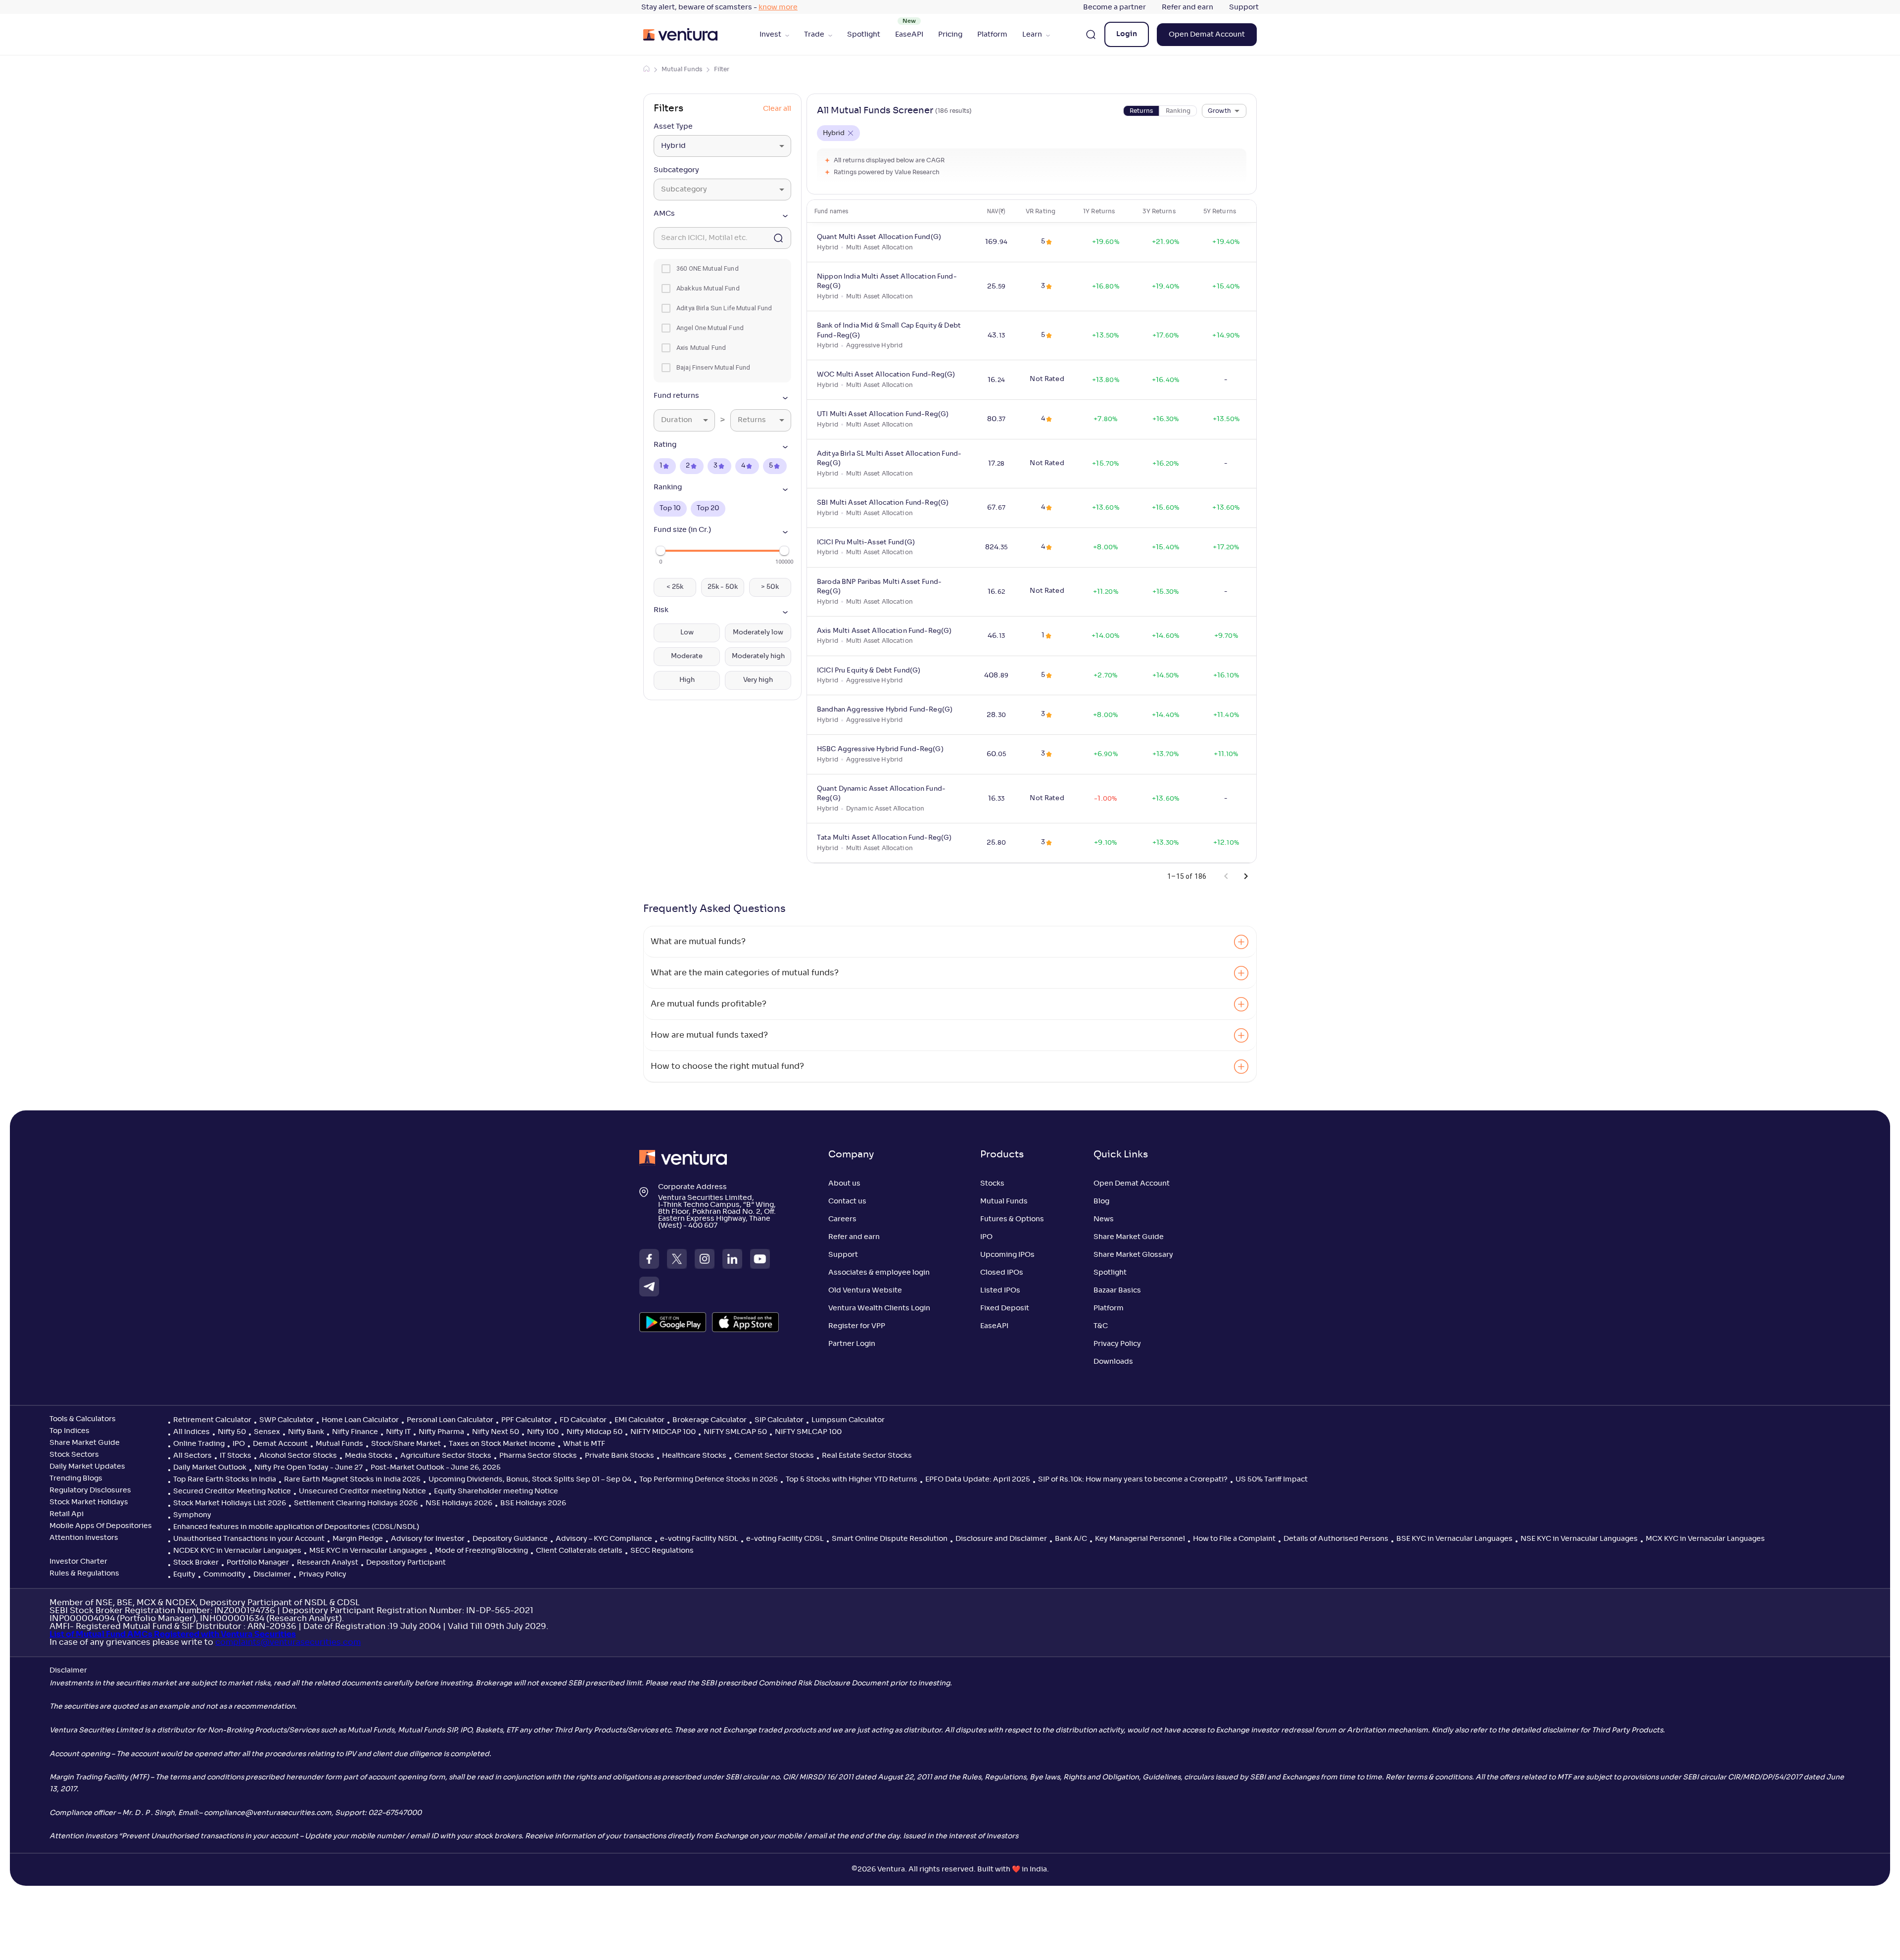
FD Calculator (583, 1420)
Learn (1032, 35)
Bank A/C (1071, 1539)
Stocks (992, 1184)
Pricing (950, 35)
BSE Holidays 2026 (533, 1503)
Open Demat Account (1207, 35)
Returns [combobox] (752, 420)
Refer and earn (1187, 7)
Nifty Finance (355, 1432)
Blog (1101, 1201)
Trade (814, 35)
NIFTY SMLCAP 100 (808, 1432)
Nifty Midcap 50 (594, 1432)
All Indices (191, 1432)
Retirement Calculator (212, 1420)
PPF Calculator (526, 1420)
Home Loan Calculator (360, 1420)
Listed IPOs (1000, 1291)
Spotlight (864, 35)
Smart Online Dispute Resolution (890, 1539)
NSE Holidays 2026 (459, 1503)
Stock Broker (196, 1563)
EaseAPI (909, 35)
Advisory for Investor (428, 1539)
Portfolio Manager (258, 1563)
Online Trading (199, 1444)
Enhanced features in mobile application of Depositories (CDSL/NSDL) (296, 1527)
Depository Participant (406, 1563)
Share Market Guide (1129, 1237)
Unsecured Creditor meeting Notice (362, 1491)
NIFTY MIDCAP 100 (663, 1432)
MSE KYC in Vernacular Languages (368, 1551)
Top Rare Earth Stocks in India (225, 1480)
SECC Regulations (662, 1551)
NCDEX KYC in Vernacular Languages (237, 1551)
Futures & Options (1012, 1219)
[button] (722, 216)
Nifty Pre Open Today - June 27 (309, 1468)
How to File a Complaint (1234, 1539)
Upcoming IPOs (1007, 1255)
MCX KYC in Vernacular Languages (1705, 1539)
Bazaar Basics (1117, 1291)
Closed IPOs (1002, 1273)
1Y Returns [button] (1099, 211)
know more (778, 7)
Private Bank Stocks (619, 1456)
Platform (992, 35)
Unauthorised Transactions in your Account (249, 1539)
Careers (842, 1219)
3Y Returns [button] (1159, 211)
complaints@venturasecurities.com (288, 1642)
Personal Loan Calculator (450, 1420)
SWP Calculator (286, 1420)
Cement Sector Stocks (774, 1456)
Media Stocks (369, 1456)
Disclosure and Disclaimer (1001, 1539)
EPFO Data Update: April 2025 (978, 1480)
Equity (184, 1575)
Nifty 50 (232, 1432)
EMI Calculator (640, 1420)
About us (844, 1184)
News (1104, 1219)
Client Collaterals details (579, 1551)
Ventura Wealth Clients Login (879, 1308)
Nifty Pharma (441, 1432)
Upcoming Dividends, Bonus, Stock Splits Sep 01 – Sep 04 (530, 1480)
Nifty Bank (306, 1432)
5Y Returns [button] (1220, 211)
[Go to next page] (1246, 876)
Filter (722, 69)
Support (1244, 7)
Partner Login (852, 1344)
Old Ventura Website (865, 1291)
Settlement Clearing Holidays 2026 (356, 1503)
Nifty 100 (543, 1432)
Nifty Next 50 (496, 1432)
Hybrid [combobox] (673, 146)
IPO (986, 1237)
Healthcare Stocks (694, 1456)
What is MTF (584, 1444)
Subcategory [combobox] (684, 190)
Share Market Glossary (1133, 1255)
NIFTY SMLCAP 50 (735, 1432)
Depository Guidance (510, 1539)
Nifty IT (398, 1432)
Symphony (192, 1515)
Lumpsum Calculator (848, 1420)
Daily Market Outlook (210, 1468)
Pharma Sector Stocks (538, 1456)
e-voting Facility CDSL (785, 1539)
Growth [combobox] (1219, 111)
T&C (1101, 1326)
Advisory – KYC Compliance (604, 1539)
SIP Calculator (779, 1420)
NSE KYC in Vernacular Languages (1579, 1539)
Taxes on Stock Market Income (502, 1444)
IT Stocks (236, 1456)
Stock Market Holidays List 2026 (230, 1503)
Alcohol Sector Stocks (298, 1456)
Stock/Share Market (406, 1444)
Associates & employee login (879, 1273)
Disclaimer (272, 1575)
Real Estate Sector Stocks (867, 1456)
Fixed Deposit (1005, 1308)
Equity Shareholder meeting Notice (496, 1491)
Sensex (267, 1432)
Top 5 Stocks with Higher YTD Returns (852, 1480)
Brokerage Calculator (710, 1420)
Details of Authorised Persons (1336, 1539)
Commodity (224, 1575)
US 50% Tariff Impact (1272, 1480)
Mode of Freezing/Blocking (481, 1551)
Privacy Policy (1117, 1344)
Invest (770, 35)
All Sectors (192, 1456)
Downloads (1113, 1362)
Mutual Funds (682, 69)
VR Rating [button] (1041, 211)
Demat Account (280, 1444)
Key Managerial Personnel (1140, 1539)
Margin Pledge (358, 1539)
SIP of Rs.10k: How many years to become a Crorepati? (1133, 1480)
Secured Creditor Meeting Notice (232, 1491)
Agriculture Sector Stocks (446, 1456)
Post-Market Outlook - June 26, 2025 (436, 1468)
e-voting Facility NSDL (699, 1539)
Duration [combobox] (677, 420)
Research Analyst (328, 1563)
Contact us (847, 1201)
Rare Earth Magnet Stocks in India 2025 (352, 1480)
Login (1127, 34)
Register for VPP (857, 1326)
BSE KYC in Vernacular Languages (1454, 1539)
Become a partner (1115, 7)
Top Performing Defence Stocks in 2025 (709, 1480)
